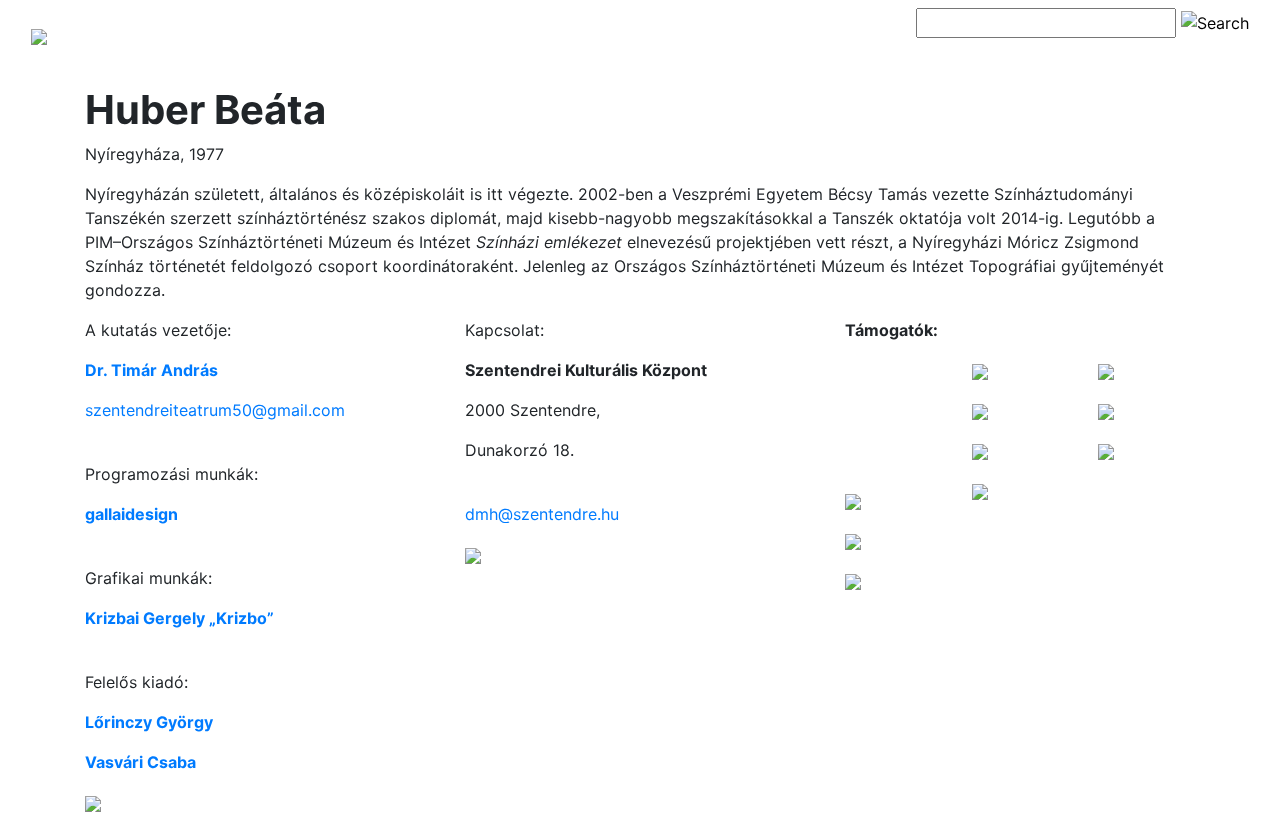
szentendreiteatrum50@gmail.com (215, 410)
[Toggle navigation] (944, 58)
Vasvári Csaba (140, 762)
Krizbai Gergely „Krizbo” (179, 618)
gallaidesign (131, 514)
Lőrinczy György (149, 722)
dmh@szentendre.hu (542, 514)
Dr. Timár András (151, 370)
